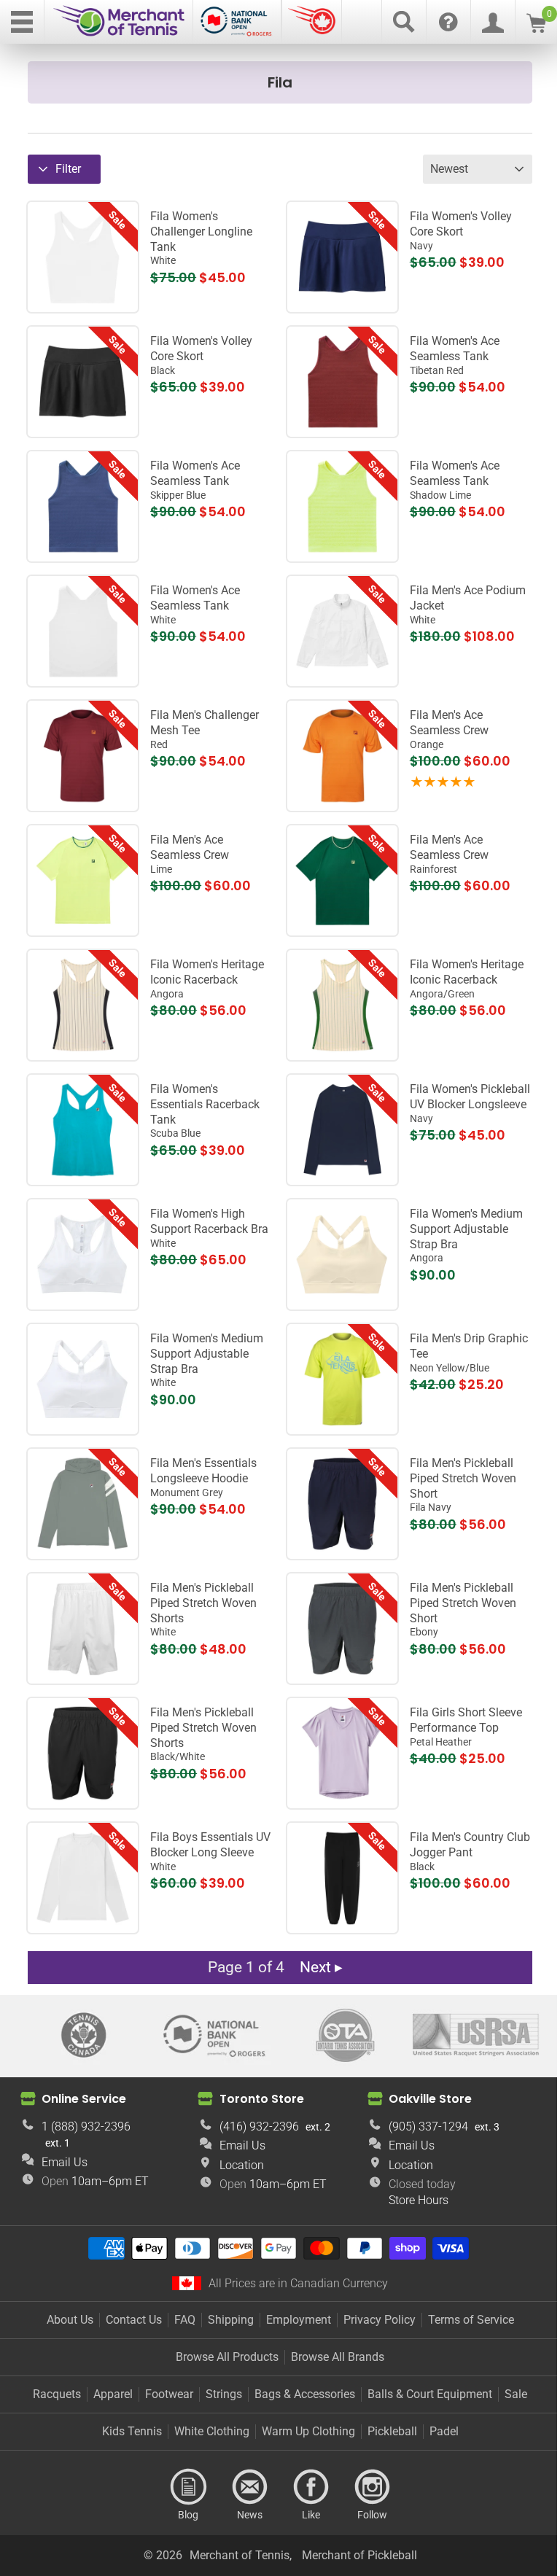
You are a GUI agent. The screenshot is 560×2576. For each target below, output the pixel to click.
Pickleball (392, 2431)
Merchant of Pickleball (359, 2555)
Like (311, 2487)
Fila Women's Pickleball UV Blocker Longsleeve (470, 1103)
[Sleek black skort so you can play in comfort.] (83, 382)
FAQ (185, 2320)
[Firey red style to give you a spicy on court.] (83, 756)
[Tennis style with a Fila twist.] (83, 1005)
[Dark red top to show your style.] (342, 382)
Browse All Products (227, 2357)
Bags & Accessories (305, 2394)
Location (242, 2165)
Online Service (84, 2099)
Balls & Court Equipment (430, 2394)
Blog (188, 2487)
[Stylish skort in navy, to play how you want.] (342, 257)
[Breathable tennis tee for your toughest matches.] (83, 880)
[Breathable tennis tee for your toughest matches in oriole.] (342, 756)
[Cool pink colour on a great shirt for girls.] (342, 1753)
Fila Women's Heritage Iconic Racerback (207, 978)
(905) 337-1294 (428, 2126)
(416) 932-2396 (259, 2126)
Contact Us (134, 2320)
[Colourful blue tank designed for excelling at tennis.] (83, 506)
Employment (299, 2320)
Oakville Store (430, 2099)
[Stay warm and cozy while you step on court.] (342, 631)
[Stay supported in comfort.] (83, 1379)
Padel (444, 2431)
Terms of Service (471, 2320)
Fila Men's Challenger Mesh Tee (205, 729)
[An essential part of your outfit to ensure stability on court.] (342, 1254)
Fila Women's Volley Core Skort (461, 230)
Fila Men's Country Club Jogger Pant (470, 1851)
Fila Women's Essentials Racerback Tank (205, 1110)
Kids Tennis (132, 2431)
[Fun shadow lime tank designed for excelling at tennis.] (342, 506)
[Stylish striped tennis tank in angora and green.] (342, 1005)
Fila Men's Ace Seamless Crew (449, 729)
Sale (516, 2394)
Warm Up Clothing (308, 2431)
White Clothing (212, 2431)
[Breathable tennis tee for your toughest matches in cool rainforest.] (342, 880)
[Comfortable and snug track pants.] (342, 1878)
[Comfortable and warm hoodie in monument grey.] (83, 1504)
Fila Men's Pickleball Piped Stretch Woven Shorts (203, 1609)
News (249, 2487)
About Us (70, 2320)
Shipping (231, 2320)
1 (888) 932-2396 (86, 2126)
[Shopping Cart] (536, 29)
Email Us (65, 2162)
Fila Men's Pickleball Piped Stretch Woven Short (463, 1484)
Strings (224, 2394)
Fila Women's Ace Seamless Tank (455, 355)
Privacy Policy (380, 2320)
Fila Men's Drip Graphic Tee (469, 1353)
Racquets (57, 2394)
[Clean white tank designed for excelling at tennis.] (83, 631)
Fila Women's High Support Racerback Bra (209, 1228)
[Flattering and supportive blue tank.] (83, 1130)
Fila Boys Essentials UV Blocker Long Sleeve (210, 1851)
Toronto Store (262, 2099)
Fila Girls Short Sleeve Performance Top (466, 1727)
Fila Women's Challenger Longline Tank (201, 238)
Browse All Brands (338, 2357)
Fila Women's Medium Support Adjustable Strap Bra (466, 1235)
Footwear (169, 2394)
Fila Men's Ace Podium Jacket (468, 604)
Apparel (113, 2394)
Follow (372, 2487)
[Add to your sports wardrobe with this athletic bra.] (83, 1254)
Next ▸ (321, 1967)
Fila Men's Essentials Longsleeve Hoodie (203, 1477)
